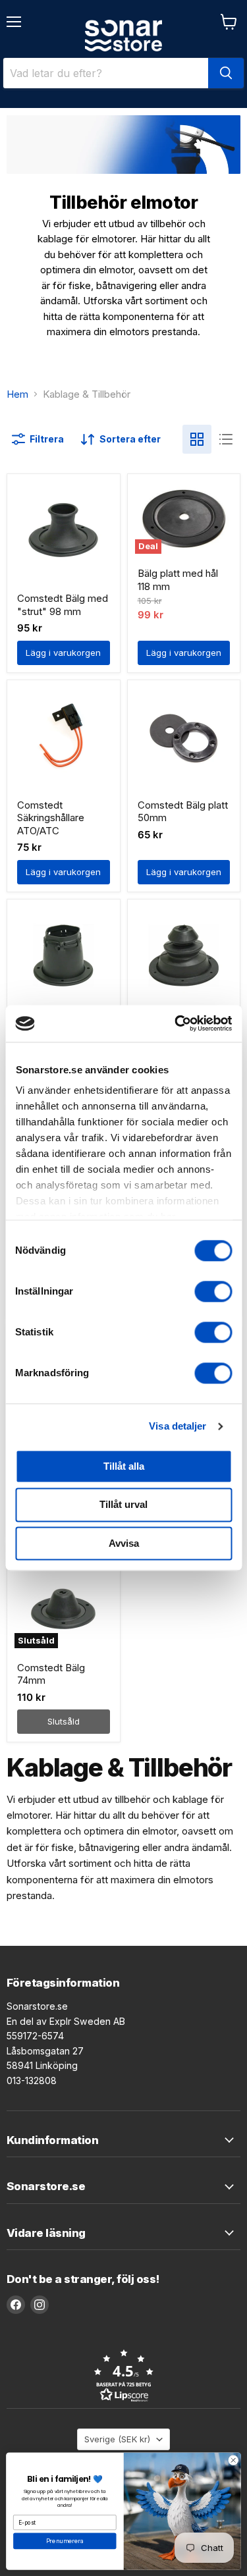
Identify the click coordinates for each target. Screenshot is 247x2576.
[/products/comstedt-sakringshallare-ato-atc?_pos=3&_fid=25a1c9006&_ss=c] (63, 737)
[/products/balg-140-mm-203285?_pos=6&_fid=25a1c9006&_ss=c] (184, 955)
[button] (123, 2375)
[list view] (226, 439)
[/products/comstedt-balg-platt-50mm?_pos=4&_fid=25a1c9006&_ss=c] (184, 737)
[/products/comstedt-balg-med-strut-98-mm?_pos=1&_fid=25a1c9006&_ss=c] (63, 530)
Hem (17, 394)
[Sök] (226, 73)
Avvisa (124, 1543)
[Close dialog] (233, 2460)
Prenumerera (65, 2541)
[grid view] (197, 439)
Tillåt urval (123, 1505)
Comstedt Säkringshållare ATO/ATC (51, 818)
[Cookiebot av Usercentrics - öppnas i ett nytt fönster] (176, 1023)
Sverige (117, 2439)
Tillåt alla (124, 1466)
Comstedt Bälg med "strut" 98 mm (63, 605)
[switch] (213, 1291)
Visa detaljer (178, 1426)
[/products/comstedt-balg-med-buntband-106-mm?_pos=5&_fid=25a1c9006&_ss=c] (63, 955)
